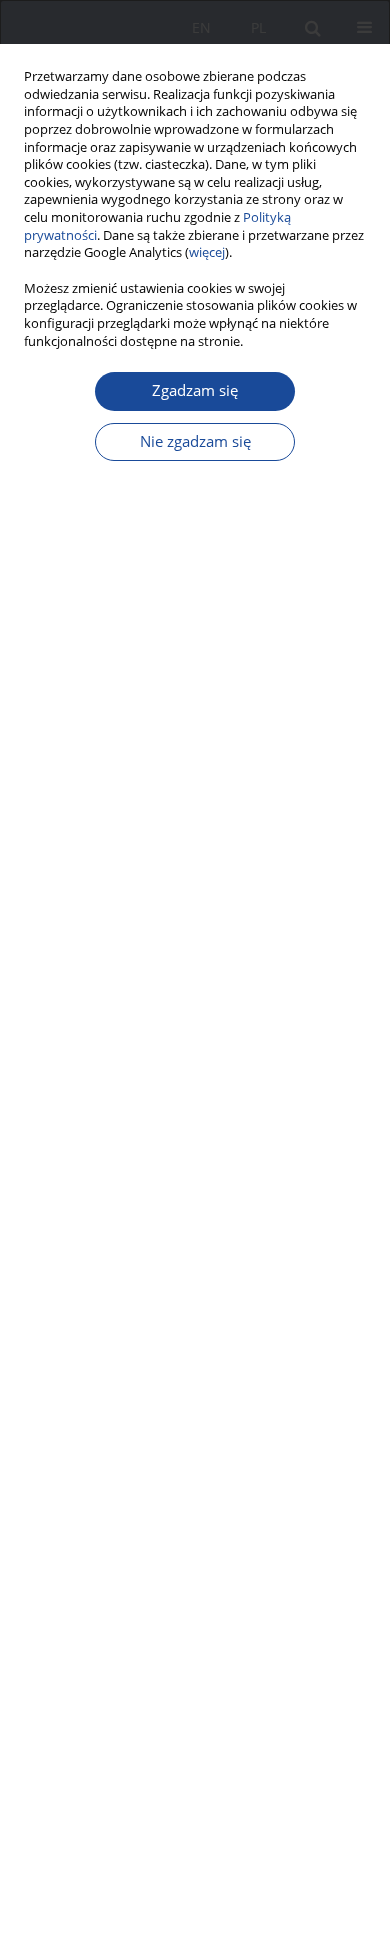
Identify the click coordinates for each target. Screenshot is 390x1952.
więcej (207, 252)
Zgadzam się (195, 390)
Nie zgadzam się (195, 441)
